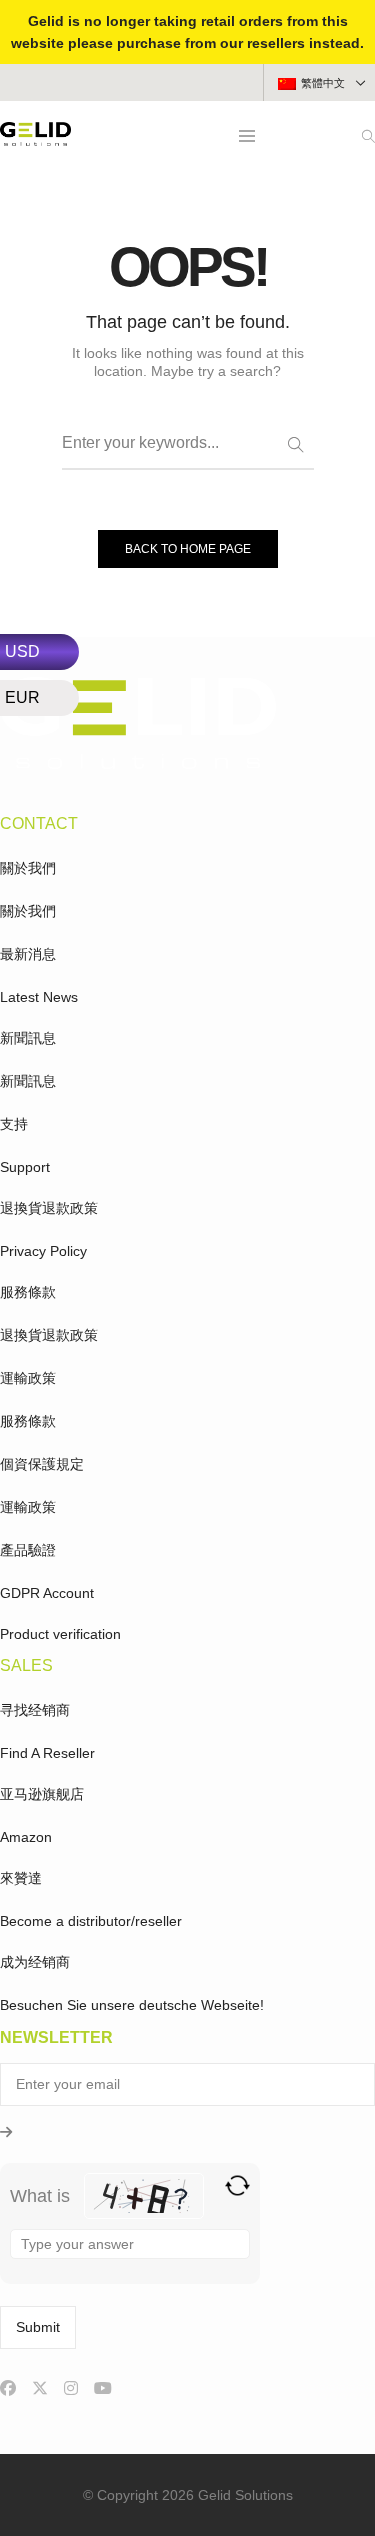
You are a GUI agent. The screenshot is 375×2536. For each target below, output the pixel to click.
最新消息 (28, 954)
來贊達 (21, 1878)
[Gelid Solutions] (35, 138)
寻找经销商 (35, 1710)
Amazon (26, 1837)
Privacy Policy (43, 1251)
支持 (14, 1124)
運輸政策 (28, 1378)
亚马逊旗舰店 (42, 1794)
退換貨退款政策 (49, 1208)
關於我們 (28, 868)
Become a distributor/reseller (91, 1921)
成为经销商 (35, 1962)
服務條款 (28, 1292)
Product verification (60, 1634)
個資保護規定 (42, 1464)
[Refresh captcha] (237, 2185)
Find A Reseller (47, 1753)
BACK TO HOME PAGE (188, 549)
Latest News (39, 997)
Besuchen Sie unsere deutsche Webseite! (132, 2005)
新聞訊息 (28, 1038)
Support (25, 1167)
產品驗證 (28, 1550)
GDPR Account (47, 1593)
